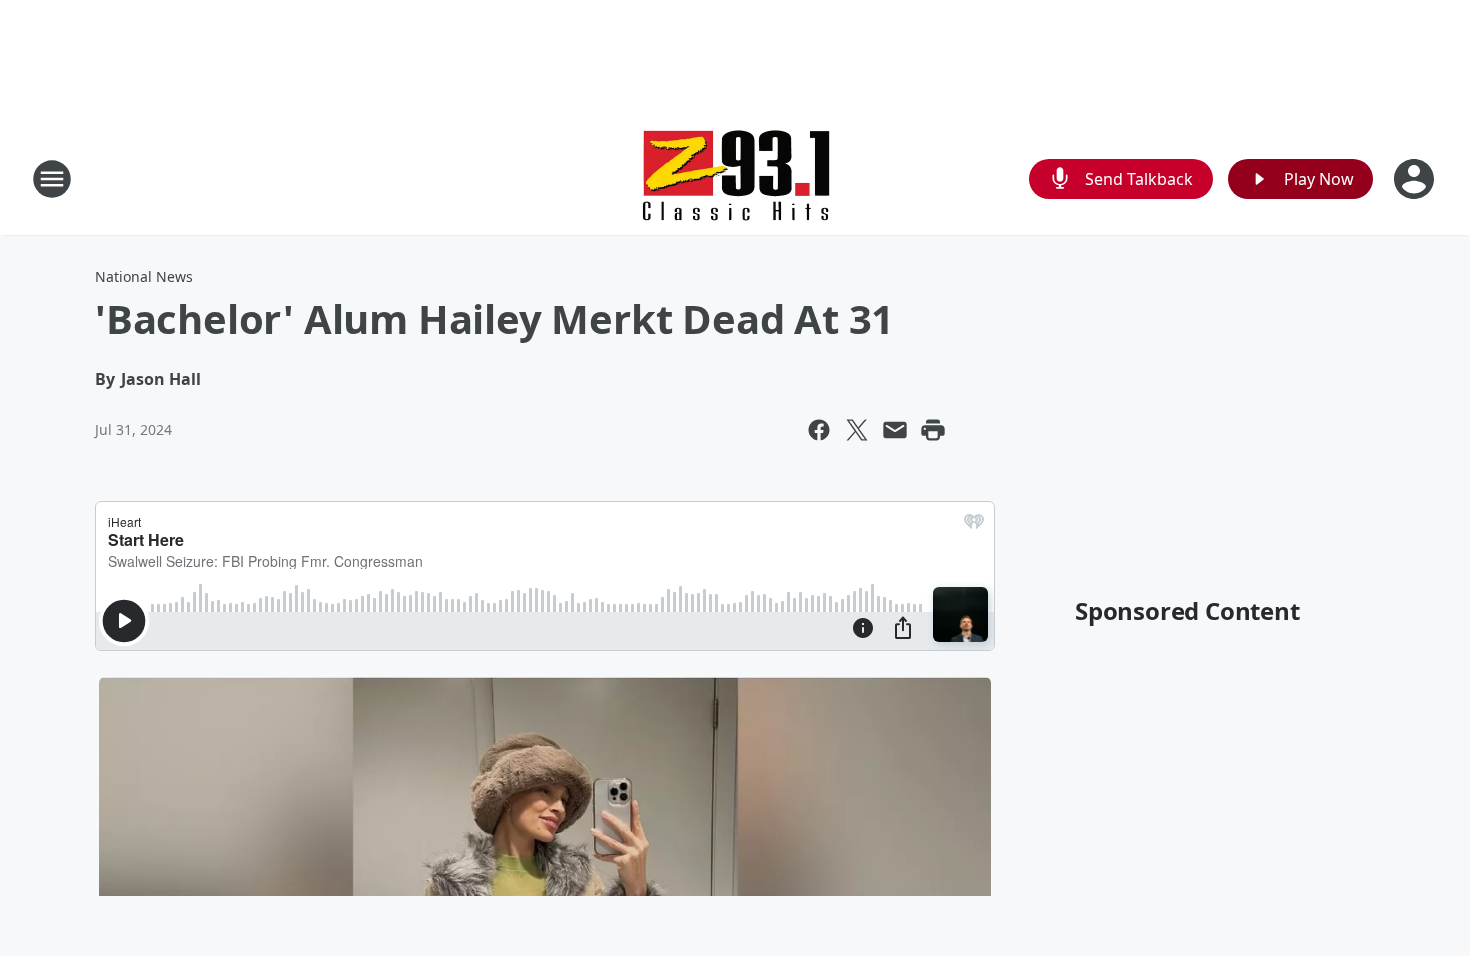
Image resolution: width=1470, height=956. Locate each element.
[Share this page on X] (857, 430)
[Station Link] (735, 178)
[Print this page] (933, 430)
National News (144, 276)
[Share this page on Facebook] (819, 430)
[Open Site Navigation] (52, 179)
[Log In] (1416, 179)
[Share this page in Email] (895, 430)
